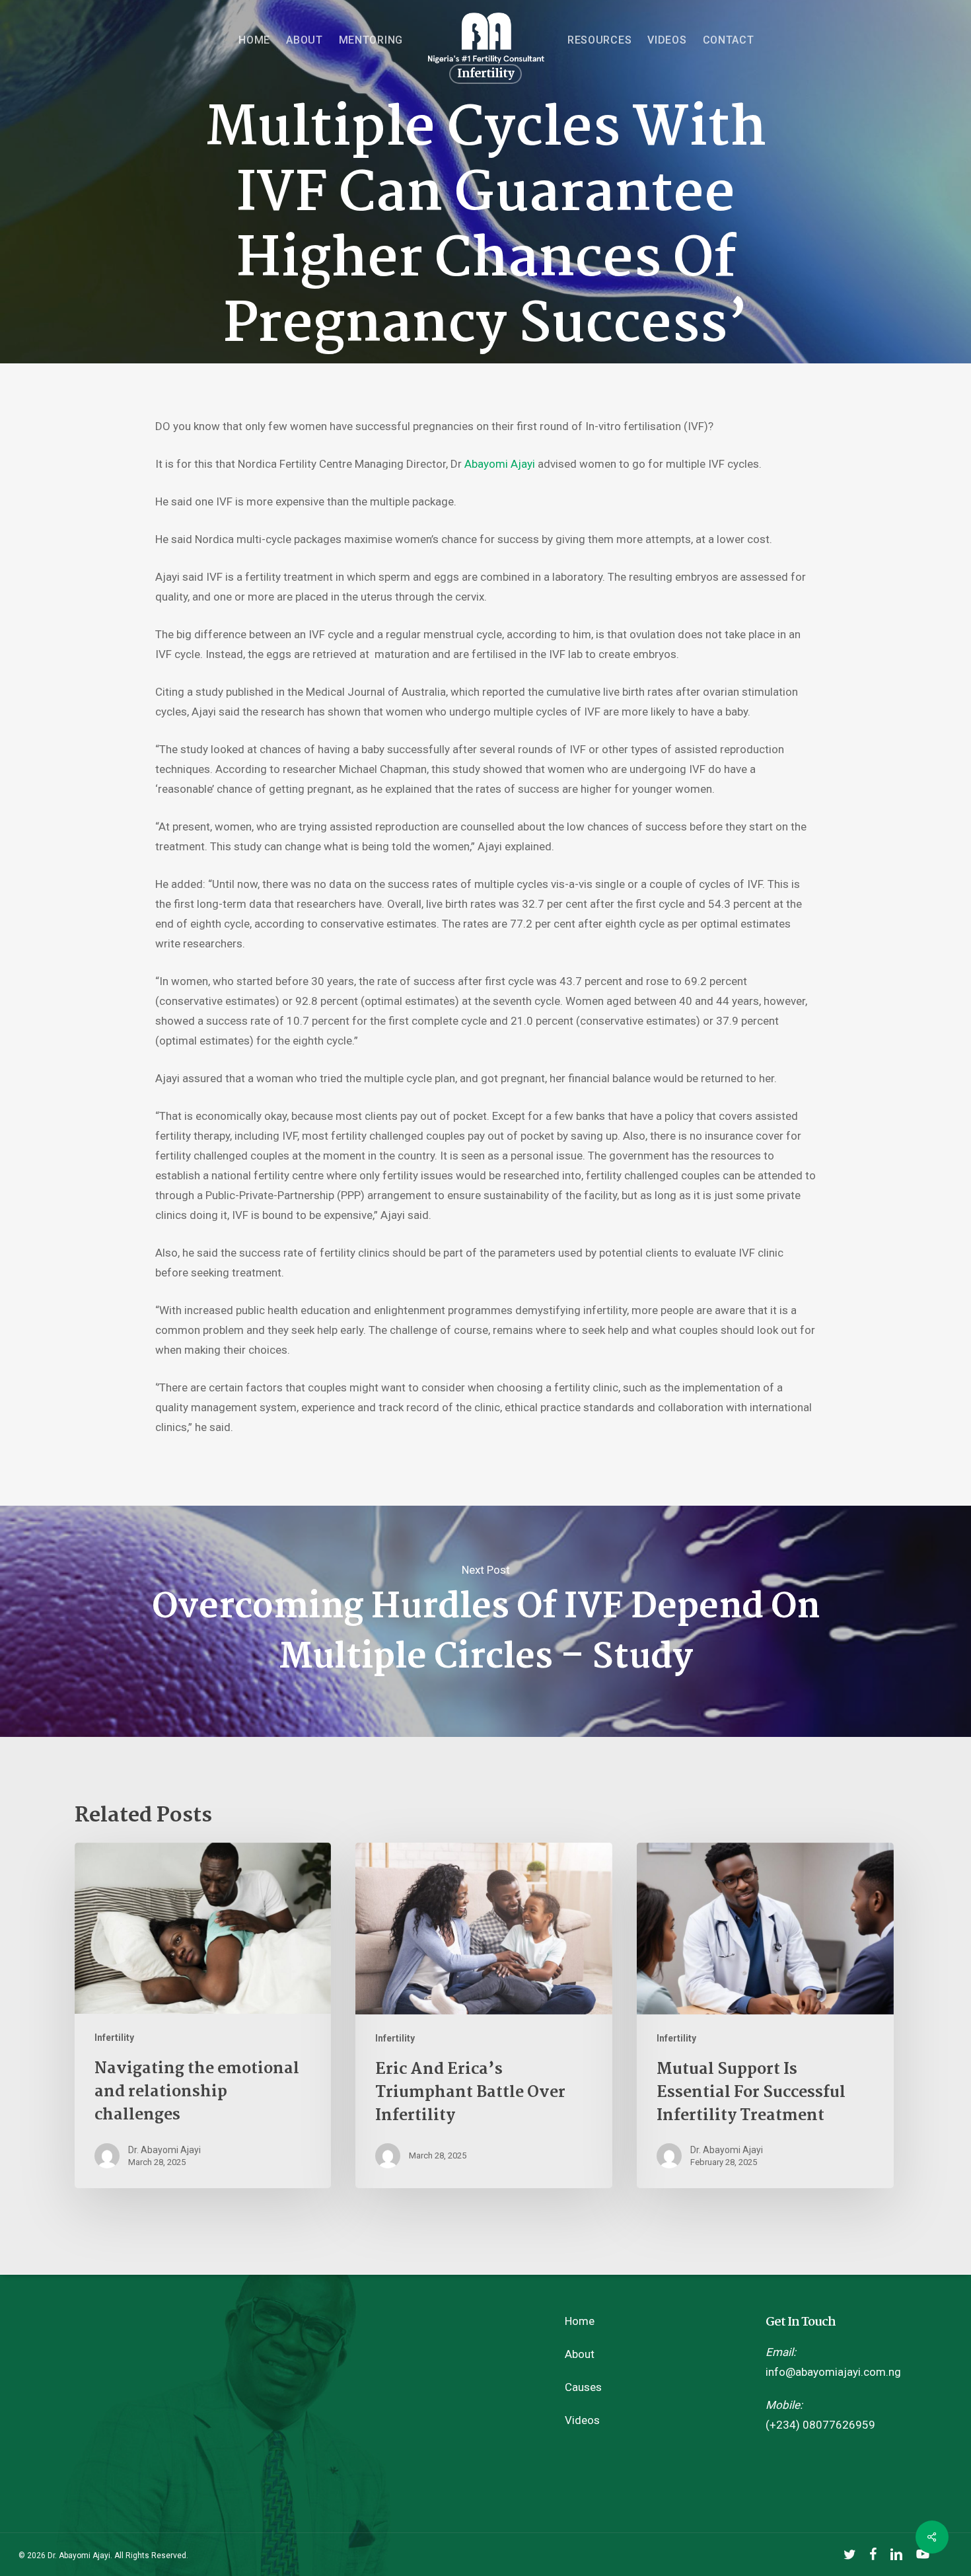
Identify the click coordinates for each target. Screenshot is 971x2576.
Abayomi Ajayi (498, 464)
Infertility (114, 2038)
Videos (582, 2420)
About (580, 2354)
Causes (583, 2387)
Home (580, 2321)
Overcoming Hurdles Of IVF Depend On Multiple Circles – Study (485, 1621)
